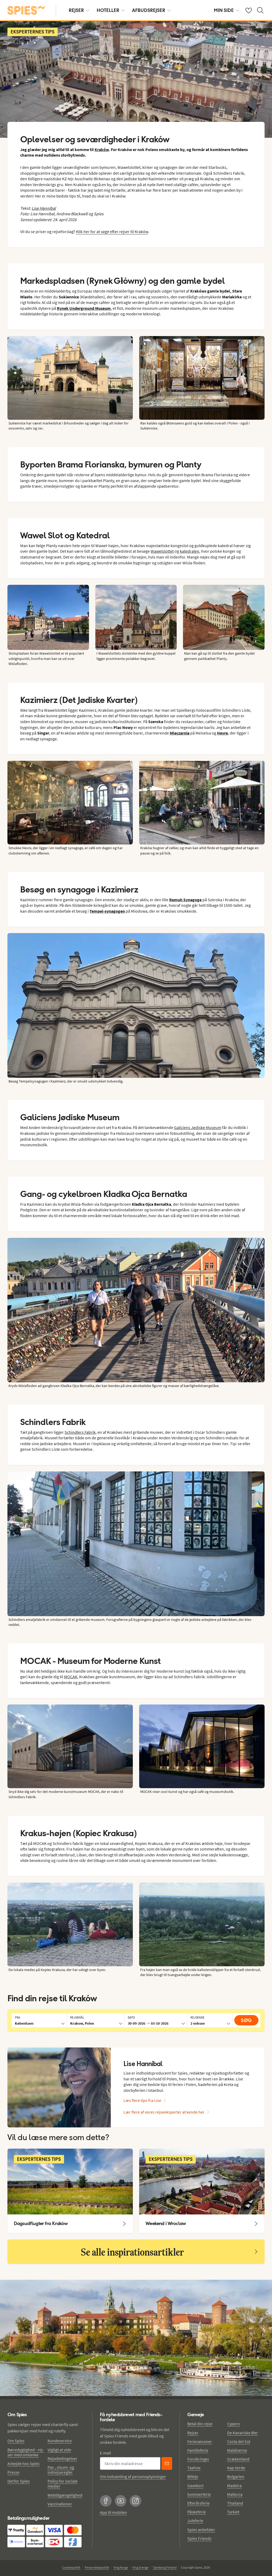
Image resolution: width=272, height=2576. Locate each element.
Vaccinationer (60, 2504)
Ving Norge (121, 2567)
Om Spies (16, 2441)
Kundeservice (60, 2441)
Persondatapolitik (97, 2567)
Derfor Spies (19, 2481)
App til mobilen (113, 2512)
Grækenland (238, 2459)
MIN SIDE (224, 10)
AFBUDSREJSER (149, 10)
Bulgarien (236, 2476)
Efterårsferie (198, 2503)
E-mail (105, 2453)
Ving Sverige (140, 2567)
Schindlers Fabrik (80, 1432)
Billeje (193, 2476)
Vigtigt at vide (59, 2450)
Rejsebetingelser (62, 2458)
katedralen (190, 551)
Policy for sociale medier (63, 2483)
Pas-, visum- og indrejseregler (61, 2470)
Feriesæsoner (200, 2441)
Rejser (193, 2433)
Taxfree (194, 2468)
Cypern (233, 2424)
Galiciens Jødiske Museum (198, 1127)
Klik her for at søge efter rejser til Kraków (112, 231)
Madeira (234, 2485)
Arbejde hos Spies (24, 2463)
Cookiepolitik (71, 2567)
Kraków (102, 149)
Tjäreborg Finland (165, 2567)
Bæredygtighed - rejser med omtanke (26, 2452)
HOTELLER (108, 10)
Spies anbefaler (201, 2530)
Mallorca (235, 2494)
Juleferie (195, 2521)
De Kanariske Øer (243, 2433)
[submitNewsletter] (167, 2463)
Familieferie (198, 2450)
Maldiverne (237, 2450)
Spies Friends (199, 2538)
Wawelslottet (162, 551)
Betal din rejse (200, 2424)
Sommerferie (199, 2494)
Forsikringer (198, 2459)
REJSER (76, 10)
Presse (13, 2472)
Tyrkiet (233, 2512)
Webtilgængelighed (65, 2495)
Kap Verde (236, 2468)
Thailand (235, 2503)
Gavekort (195, 2485)
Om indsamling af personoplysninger (133, 2476)
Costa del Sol (239, 2441)
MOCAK (71, 1677)
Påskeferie (197, 2512)
